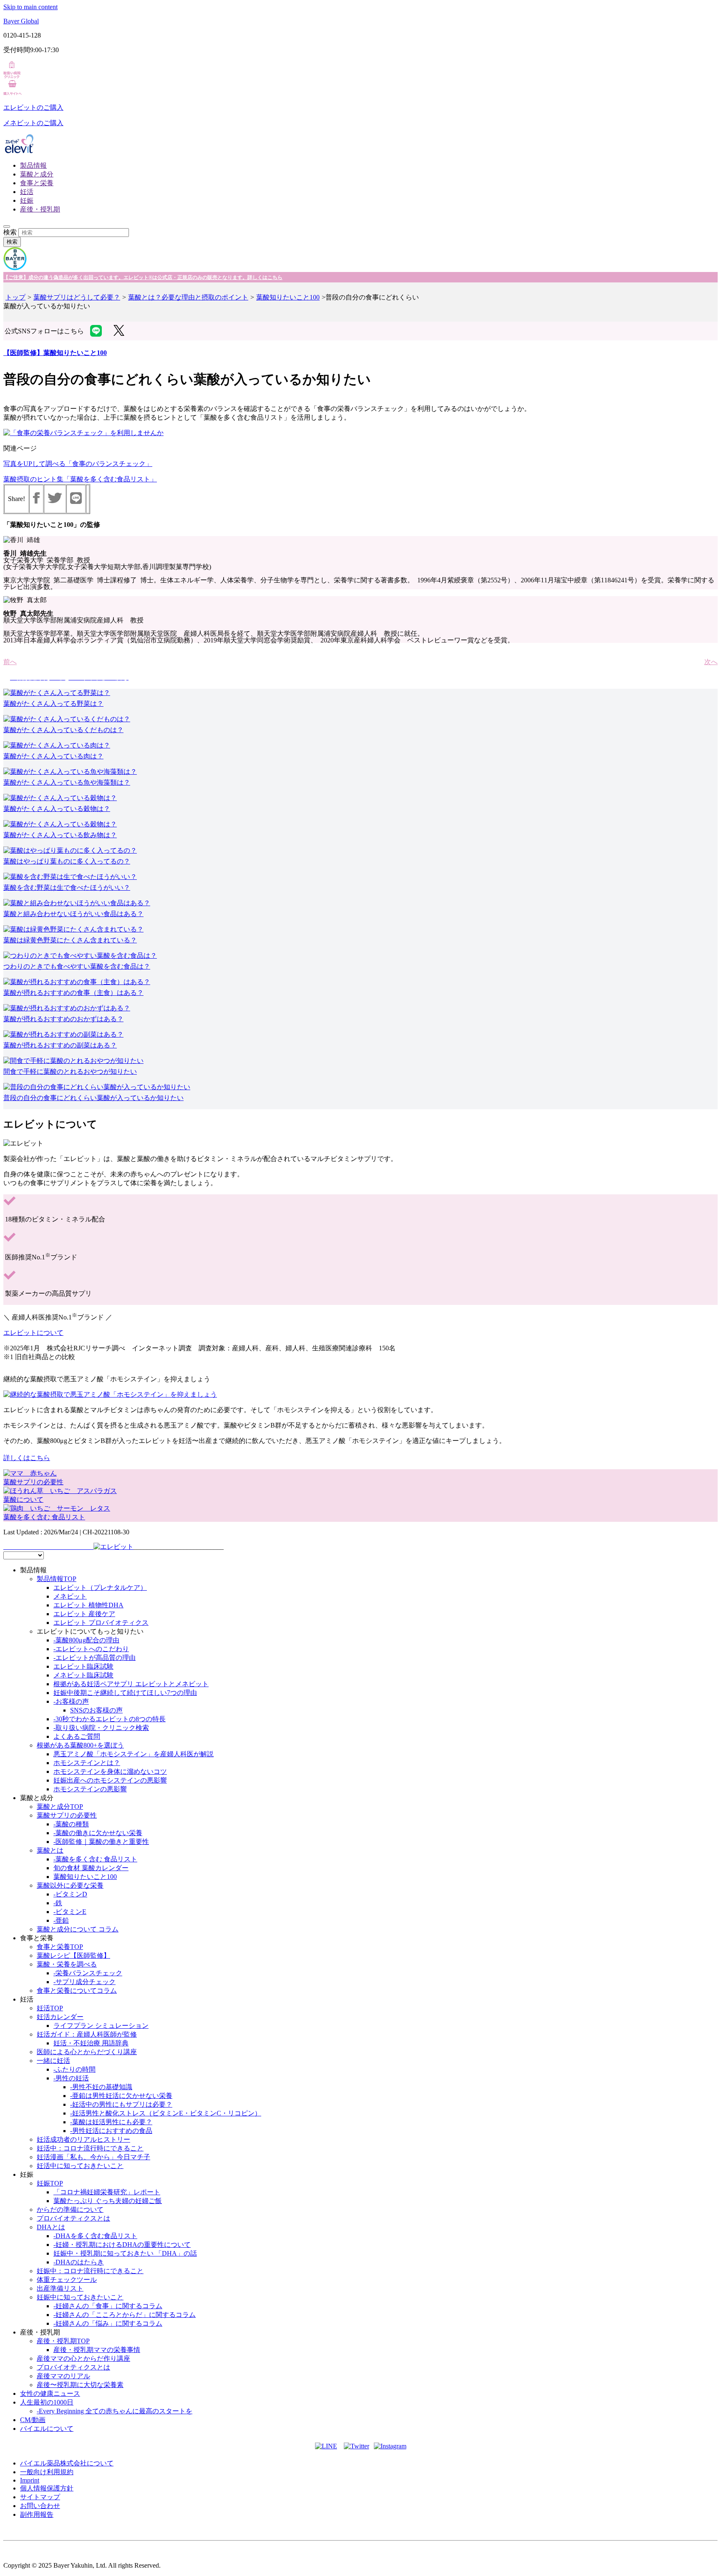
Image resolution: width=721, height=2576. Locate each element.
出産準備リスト (60, 2288)
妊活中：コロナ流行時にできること (90, 2148)
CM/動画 (33, 2420)
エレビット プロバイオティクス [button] (101, 1623)
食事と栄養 (37, 183)
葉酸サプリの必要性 (67, 1815)
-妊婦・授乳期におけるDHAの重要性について (122, 2245)
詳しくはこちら (27, 1458)
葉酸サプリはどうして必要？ (77, 297)
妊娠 (27, 200)
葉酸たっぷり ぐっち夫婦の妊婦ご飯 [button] (108, 2201)
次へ (711, 662)
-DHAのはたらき (79, 2262)
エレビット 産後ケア (84, 1614)
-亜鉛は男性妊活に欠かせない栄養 (121, 2096)
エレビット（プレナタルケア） (100, 1588)
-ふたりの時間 (74, 2069)
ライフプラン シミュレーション (101, 2026)
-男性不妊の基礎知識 (101, 2087)
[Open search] (7, 227)
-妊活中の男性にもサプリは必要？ (121, 2104)
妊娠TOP (50, 2183)
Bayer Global (21, 21)
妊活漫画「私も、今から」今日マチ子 (93, 2157)
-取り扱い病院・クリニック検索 (101, 1728)
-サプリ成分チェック (84, 1982)
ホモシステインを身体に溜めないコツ (110, 1771)
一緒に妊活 (53, 2061)
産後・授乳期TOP (63, 2341)
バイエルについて (47, 2429)
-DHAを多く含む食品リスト (95, 2236)
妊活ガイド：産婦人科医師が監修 (87, 2034)
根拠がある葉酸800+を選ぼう (80, 1745)
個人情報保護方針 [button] (47, 2488)
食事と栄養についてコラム (77, 1991)
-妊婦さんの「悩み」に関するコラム (108, 2323)
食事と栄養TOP (60, 1947)
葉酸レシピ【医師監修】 (73, 1955)
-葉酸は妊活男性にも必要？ (111, 2122)
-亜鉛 (61, 1920)
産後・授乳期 (40, 209)
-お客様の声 (71, 1701)
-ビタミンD (70, 1894)
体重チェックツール (67, 2280)
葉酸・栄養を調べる (67, 1964)
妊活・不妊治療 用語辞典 (91, 2043)
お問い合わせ (40, 2506)
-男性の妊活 (71, 2078)
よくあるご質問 (77, 1736)
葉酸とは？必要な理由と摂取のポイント (188, 297)
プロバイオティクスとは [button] (73, 2218)
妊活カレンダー (60, 2017)
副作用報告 (37, 2514)
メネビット (70, 1596)
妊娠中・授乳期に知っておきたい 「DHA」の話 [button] (125, 2253)
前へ (10, 662)
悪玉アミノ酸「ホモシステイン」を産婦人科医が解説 (134, 1754)
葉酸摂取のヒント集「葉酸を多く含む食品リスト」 (80, 479)
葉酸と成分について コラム (78, 1929)
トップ (15, 297)
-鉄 (58, 1903)
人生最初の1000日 (47, 2402)
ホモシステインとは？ (87, 1763)
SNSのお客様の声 (96, 1710)
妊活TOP (50, 2008)
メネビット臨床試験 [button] (83, 1675)
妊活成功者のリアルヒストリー (83, 2139)
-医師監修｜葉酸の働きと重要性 (101, 1842)
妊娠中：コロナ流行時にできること (90, 2271)
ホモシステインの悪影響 (90, 1789)
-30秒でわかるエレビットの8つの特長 (110, 1719)
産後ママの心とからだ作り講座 (83, 2358)
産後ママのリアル (63, 2376)
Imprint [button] (30, 2480)
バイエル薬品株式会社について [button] (67, 2463)
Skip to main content (30, 7)
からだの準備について (70, 2210)
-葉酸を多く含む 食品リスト (95, 1859)
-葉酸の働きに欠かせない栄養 (98, 1833)
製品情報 (33, 165)
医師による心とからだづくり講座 (87, 2052)
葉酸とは (50, 1850)
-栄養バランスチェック (88, 1973)
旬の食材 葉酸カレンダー (91, 1868)
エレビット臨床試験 (83, 1666)
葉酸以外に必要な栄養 (70, 1885)
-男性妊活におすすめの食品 (111, 2131)
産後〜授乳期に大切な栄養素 (80, 2385)
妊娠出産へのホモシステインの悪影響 (110, 1780)
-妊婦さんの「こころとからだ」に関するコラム (125, 2315)
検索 (10, 232)
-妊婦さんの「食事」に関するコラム (108, 2306)
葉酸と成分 (37, 174)
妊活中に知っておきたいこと (80, 2166)
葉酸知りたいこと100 (288, 297)
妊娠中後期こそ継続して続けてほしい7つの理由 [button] (125, 1693)
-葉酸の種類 (71, 1824)
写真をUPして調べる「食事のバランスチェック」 (78, 464)
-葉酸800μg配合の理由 (86, 1640)
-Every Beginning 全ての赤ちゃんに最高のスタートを (115, 2411)
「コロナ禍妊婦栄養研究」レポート (107, 2192)
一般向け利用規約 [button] (47, 2472)
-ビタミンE (70, 1912)
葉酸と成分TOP (60, 1807)
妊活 (27, 192)
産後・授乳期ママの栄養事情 (97, 2350)
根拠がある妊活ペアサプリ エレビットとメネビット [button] (131, 1684)
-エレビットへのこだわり (91, 1649)
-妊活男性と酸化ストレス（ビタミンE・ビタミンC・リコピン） (166, 2113)
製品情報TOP (57, 1579)
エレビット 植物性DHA (88, 1605)
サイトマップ (40, 2497)
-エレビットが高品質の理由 (95, 1658)
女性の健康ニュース (50, 2393)
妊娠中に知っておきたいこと (80, 2297)
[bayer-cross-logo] (15, 268)
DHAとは (51, 2227)
